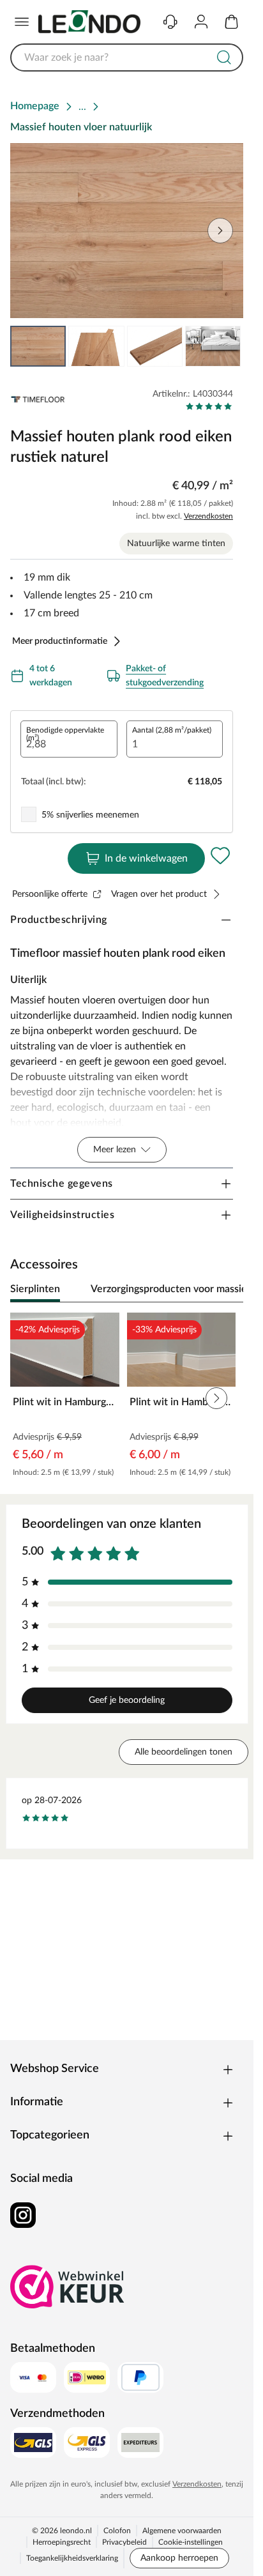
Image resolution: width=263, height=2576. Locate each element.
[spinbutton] (69, 739)
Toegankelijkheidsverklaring (72, 2558)
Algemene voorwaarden (182, 2531)
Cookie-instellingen (191, 2542)
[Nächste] (227, 1290)
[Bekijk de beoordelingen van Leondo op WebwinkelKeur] (68, 2287)
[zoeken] (224, 57)
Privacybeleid (124, 2542)
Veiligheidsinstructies (62, 1215)
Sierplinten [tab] (35, 1289)
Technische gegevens (62, 1184)
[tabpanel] (127, 1399)
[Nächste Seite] (223, 346)
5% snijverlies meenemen (90, 815)
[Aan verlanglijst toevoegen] (220, 856)
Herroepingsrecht (62, 2542)
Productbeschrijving (59, 920)
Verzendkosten (208, 516)
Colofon (117, 2531)
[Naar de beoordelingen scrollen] (209, 406)
